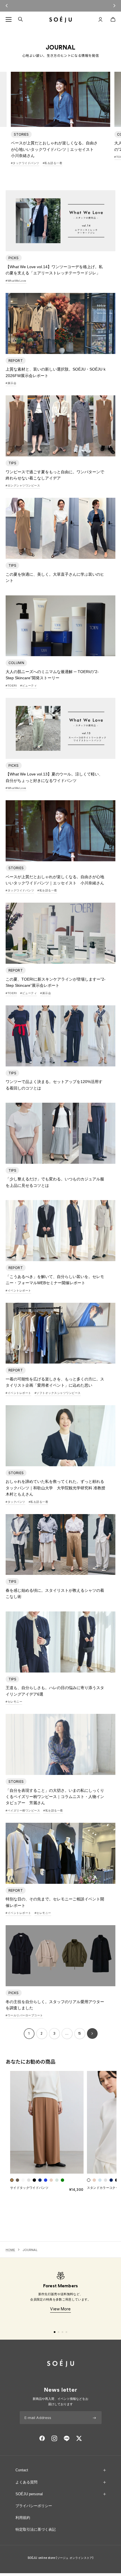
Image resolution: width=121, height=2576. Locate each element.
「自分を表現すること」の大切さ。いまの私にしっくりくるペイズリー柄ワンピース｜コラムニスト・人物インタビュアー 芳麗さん (55, 1797)
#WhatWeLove (16, 281)
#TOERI (11, 686)
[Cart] (113, 19)
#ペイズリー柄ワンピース (23, 1811)
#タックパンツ (15, 1502)
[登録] (94, 2418)
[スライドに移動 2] (59, 2332)
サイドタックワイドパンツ (29, 2188)
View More (60, 2309)
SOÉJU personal (29, 2494)
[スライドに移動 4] (66, 2332)
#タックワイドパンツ (25, 163)
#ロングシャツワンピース (23, 486)
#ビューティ (29, 686)
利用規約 (23, 2518)
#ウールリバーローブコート (24, 2015)
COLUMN (16, 663)
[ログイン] (100, 19)
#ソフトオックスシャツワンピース (58, 1393)
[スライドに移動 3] (62, 2332)
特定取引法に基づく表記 (36, 2529)
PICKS (14, 258)
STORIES (21, 134)
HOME (10, 2250)
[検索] (20, 19)
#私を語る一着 (53, 163)
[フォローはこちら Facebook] (42, 2438)
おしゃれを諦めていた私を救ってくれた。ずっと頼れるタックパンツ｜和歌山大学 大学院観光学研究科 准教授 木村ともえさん (57, 1488)
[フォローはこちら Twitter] (79, 2438)
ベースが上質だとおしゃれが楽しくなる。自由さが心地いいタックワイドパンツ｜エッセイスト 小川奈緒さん (54, 149)
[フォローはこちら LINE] (67, 2438)
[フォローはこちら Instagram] (54, 2438)
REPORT (16, 361)
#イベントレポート (18, 1291)
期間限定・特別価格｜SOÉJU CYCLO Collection (60, 5)
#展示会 (11, 383)
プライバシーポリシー (34, 2506)
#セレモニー (14, 1702)
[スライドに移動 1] (55, 2332)
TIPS (12, 463)
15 (80, 2033)
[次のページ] (92, 2034)
